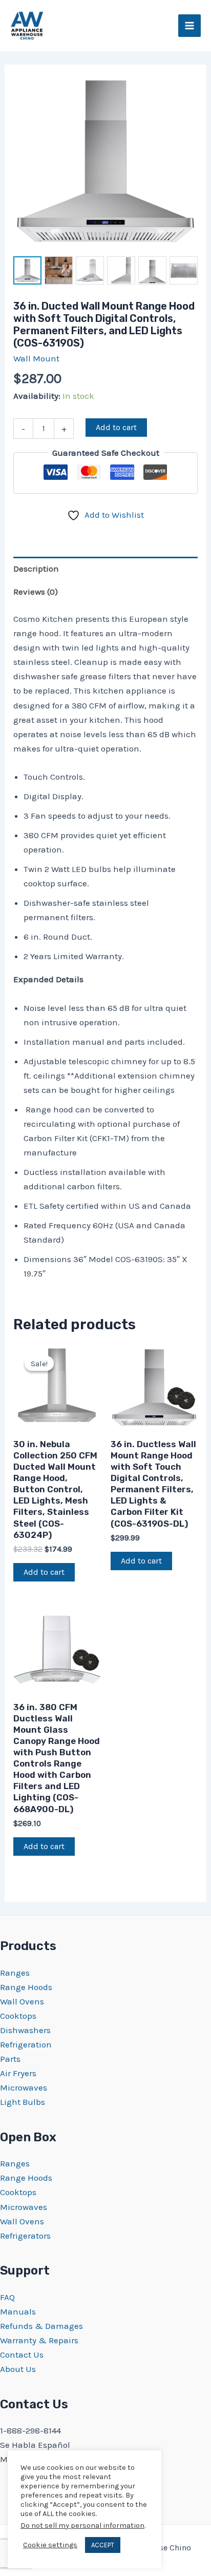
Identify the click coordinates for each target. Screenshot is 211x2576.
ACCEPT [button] (103, 2545)
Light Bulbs (23, 2102)
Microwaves (24, 2087)
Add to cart (116, 427)
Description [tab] (36, 569)
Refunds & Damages (41, 2326)
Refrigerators (25, 2236)
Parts (10, 2059)
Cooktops (18, 2016)
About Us (18, 2369)
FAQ (7, 2297)
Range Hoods (26, 1987)
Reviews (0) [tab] (36, 592)
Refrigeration (26, 2044)
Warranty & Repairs (39, 2340)
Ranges (15, 1973)
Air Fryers (18, 2073)
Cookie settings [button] (50, 2545)
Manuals (18, 2311)
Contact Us (22, 2355)
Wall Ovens (22, 2001)
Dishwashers (25, 2030)
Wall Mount (36, 358)
